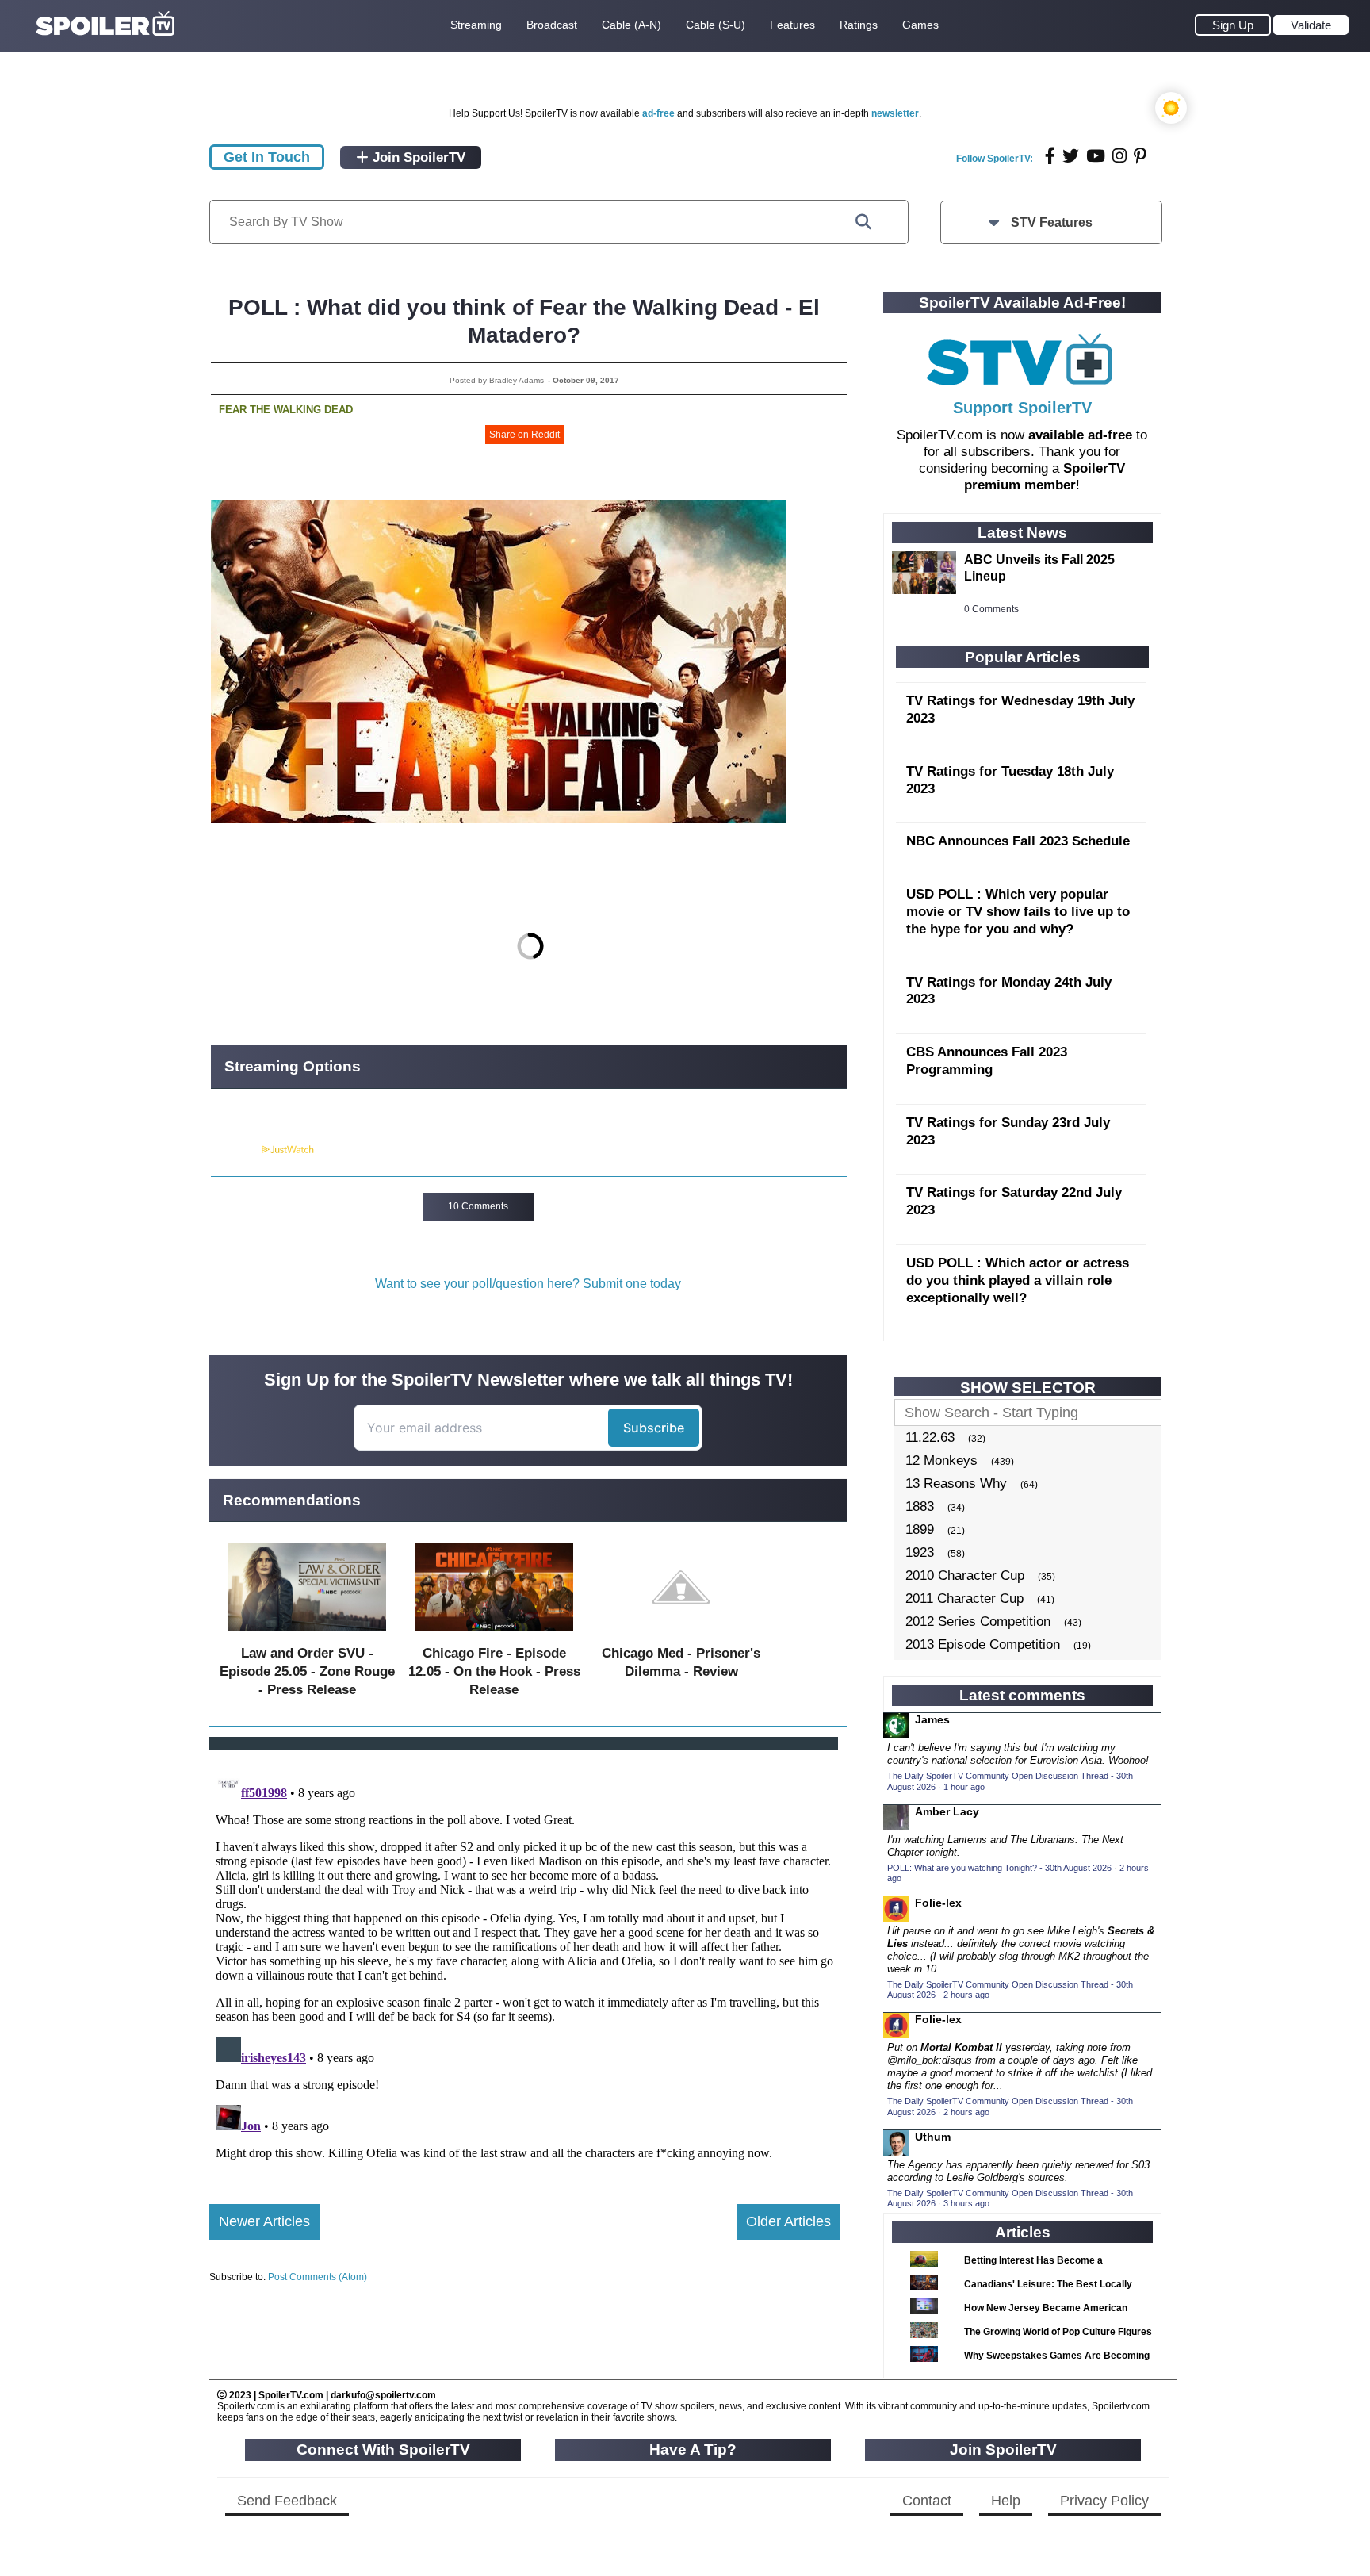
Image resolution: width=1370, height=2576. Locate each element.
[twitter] (1071, 156)
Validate (1311, 25)
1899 (920, 1529)
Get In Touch (267, 157)
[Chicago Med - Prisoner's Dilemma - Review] (681, 1635)
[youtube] (1096, 156)
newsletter (895, 113)
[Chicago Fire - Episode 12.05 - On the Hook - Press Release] (494, 1635)
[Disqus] (525, 1964)
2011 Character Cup (964, 1598)
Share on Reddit (524, 435)
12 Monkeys (941, 1460)
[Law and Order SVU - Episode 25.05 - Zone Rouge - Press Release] (307, 1635)
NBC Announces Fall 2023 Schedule (1018, 841)
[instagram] (1119, 156)
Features (792, 25)
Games (920, 25)
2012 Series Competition (978, 1621)
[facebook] (1050, 156)
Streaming (476, 25)
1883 (920, 1506)
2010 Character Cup (965, 1575)
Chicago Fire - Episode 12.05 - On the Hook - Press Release (494, 1671)
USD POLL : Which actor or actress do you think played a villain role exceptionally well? (1018, 1280)
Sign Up (1233, 25)
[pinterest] (1140, 156)
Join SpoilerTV (417, 157)
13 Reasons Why (956, 1483)
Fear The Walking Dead (286, 410)
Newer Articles (264, 2221)
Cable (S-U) (716, 25)
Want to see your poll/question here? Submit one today (528, 1284)
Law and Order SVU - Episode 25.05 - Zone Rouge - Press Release (307, 1671)
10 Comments (478, 1206)
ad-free (658, 113)
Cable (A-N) (631, 25)
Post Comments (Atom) (318, 2277)
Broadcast (552, 25)
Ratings (859, 25)
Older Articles (788, 2221)
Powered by (235, 1150)
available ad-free (1080, 435)
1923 (920, 1552)
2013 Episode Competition (983, 1644)
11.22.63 (930, 1437)
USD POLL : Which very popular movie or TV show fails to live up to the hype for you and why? (1018, 912)
